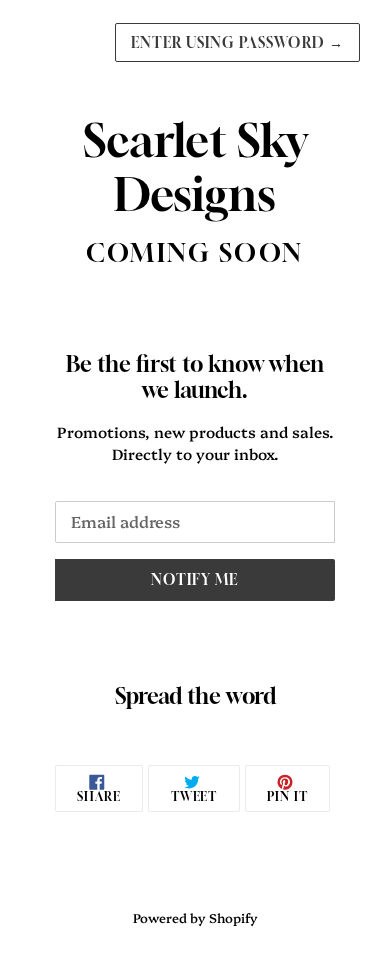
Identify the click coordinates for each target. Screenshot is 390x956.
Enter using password (237, 42)
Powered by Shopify (195, 917)
